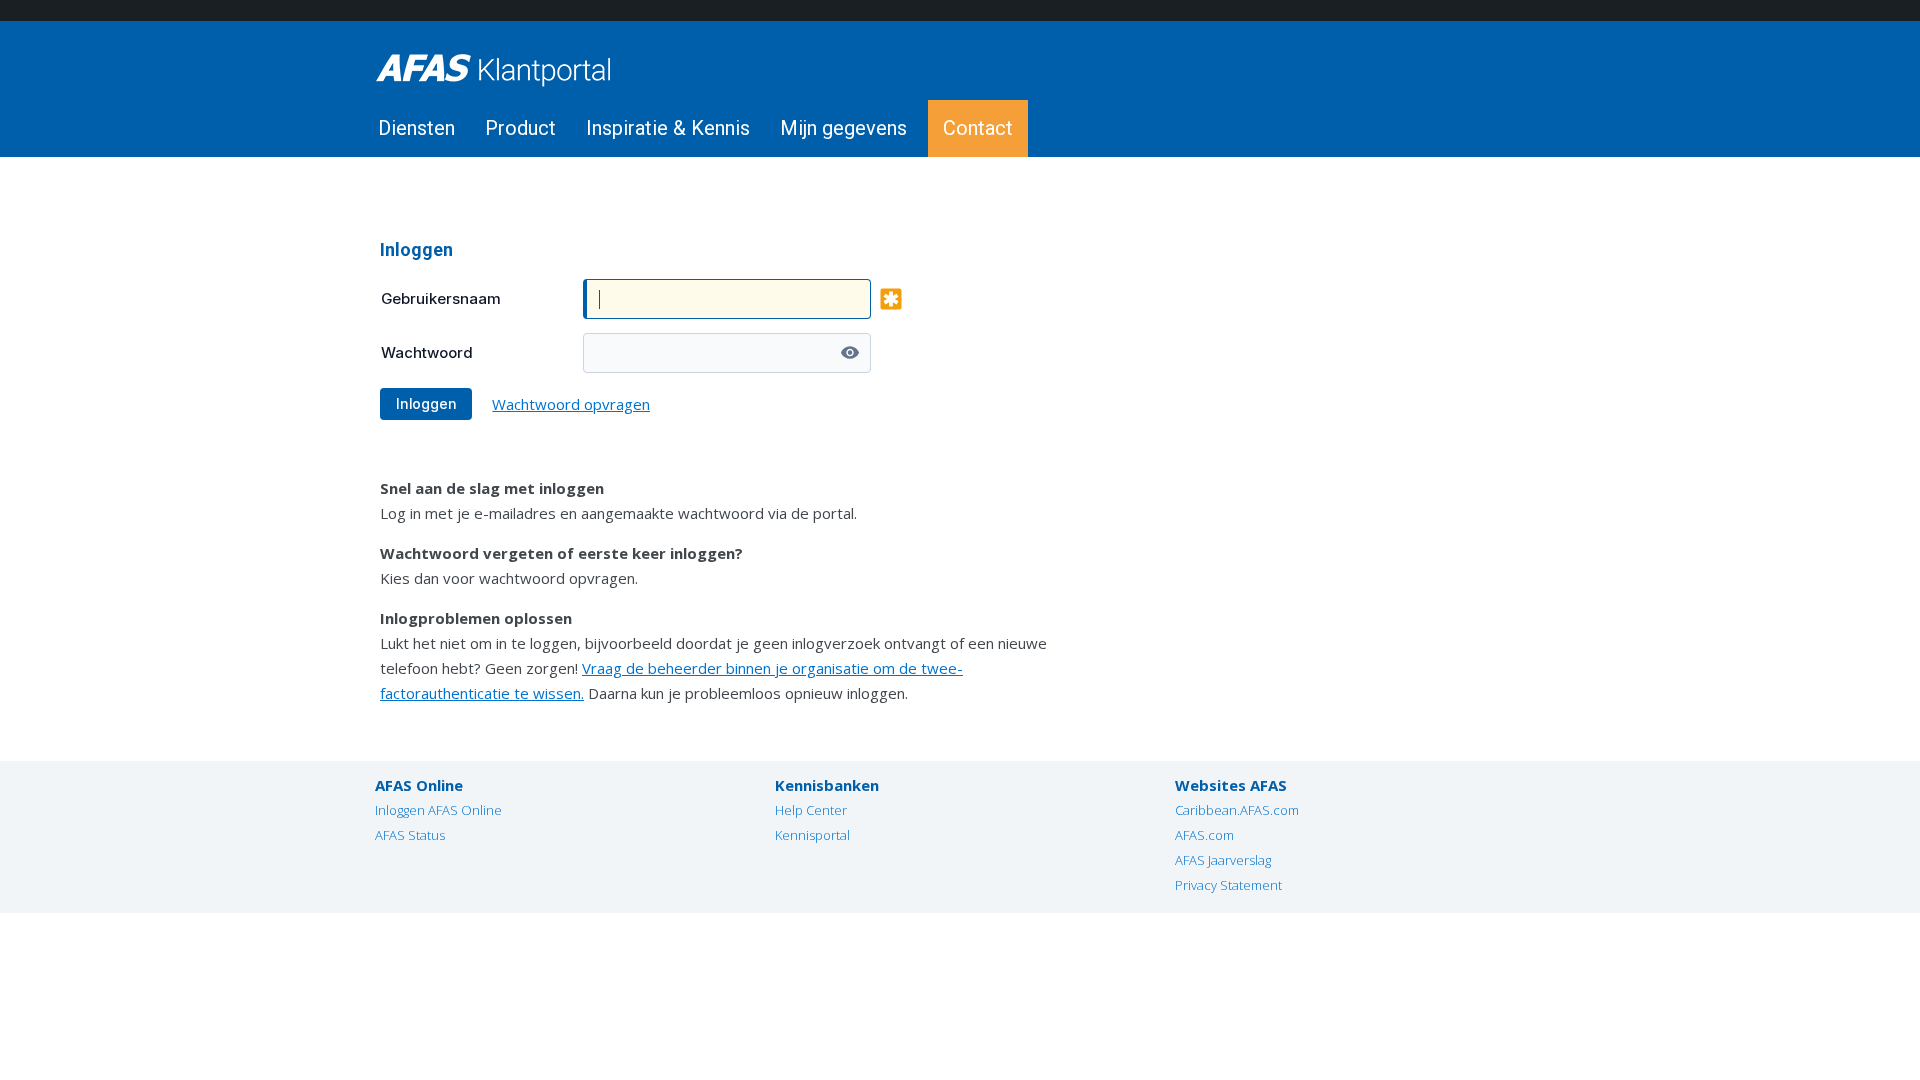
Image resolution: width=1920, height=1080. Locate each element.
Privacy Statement (1228, 885)
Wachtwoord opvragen (571, 404)
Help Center (811, 810)
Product (520, 128)
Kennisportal (812, 835)
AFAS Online (419, 785)
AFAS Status (410, 835)
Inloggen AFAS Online (438, 810)
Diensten (416, 128)
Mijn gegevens (843, 128)
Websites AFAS (1231, 785)
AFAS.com (1204, 835)
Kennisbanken (827, 785)
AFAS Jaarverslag (1223, 860)
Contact (978, 128)
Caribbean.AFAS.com (1237, 810)
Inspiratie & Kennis (668, 128)
